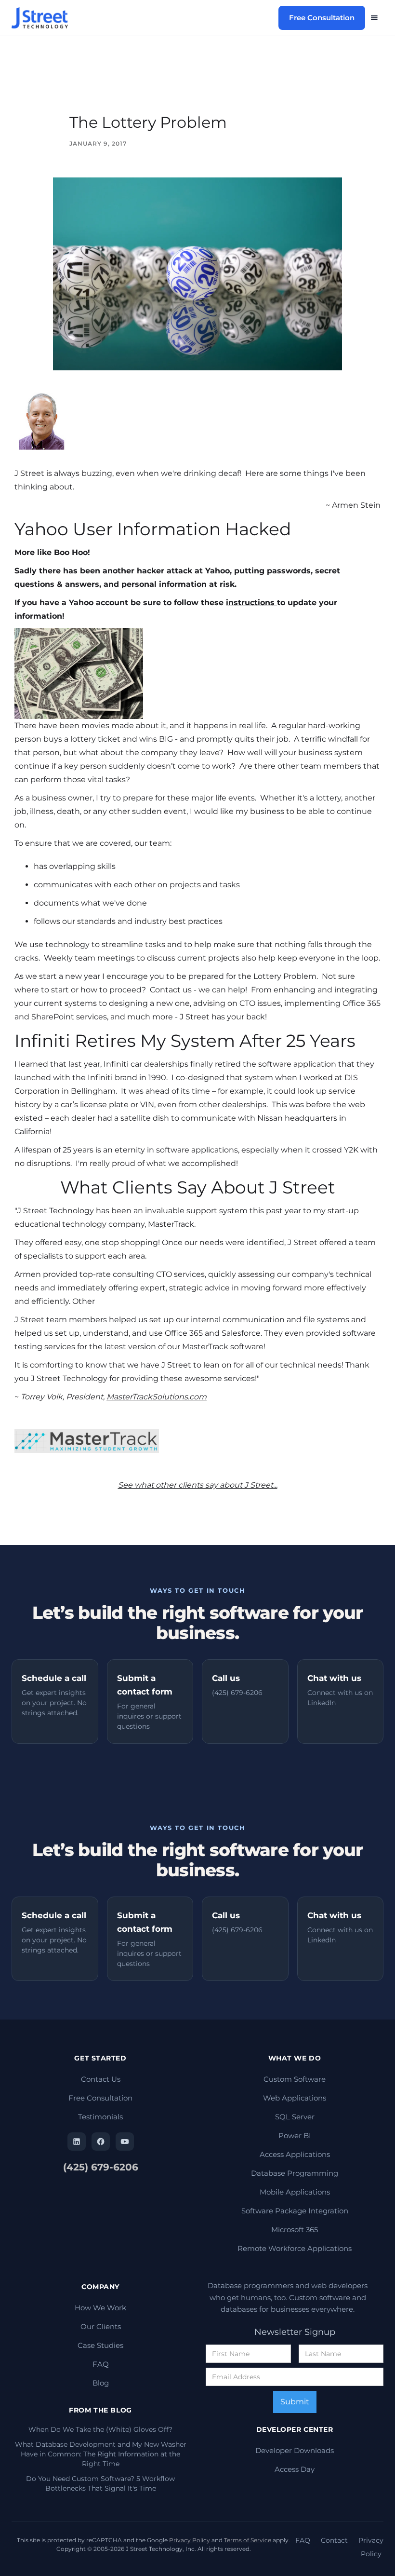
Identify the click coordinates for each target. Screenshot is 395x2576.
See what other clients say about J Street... (198, 1485)
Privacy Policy (190, 2540)
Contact (334, 2540)
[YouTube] (125, 2142)
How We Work (100, 2308)
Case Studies (100, 2345)
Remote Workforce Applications (295, 2248)
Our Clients (101, 2326)
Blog (101, 2383)
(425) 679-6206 (101, 2167)
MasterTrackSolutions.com (157, 1397)
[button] (374, 18)
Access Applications (295, 2154)
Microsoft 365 (295, 2230)
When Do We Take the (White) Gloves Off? (100, 2429)
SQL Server (295, 2117)
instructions (251, 603)
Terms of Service (248, 2540)
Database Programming (295, 2173)
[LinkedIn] (77, 2142)
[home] (44, 18)
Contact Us (101, 2079)
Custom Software (295, 2079)
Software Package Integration (295, 2211)
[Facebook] (101, 2142)
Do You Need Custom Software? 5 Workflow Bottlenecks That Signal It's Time (100, 2483)
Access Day (295, 2469)
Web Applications (295, 2098)
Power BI (295, 2135)
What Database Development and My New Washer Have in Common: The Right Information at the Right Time (101, 2454)
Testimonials (100, 2117)
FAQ (101, 2364)
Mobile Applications (295, 2192)
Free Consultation (322, 18)
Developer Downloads (295, 2450)
